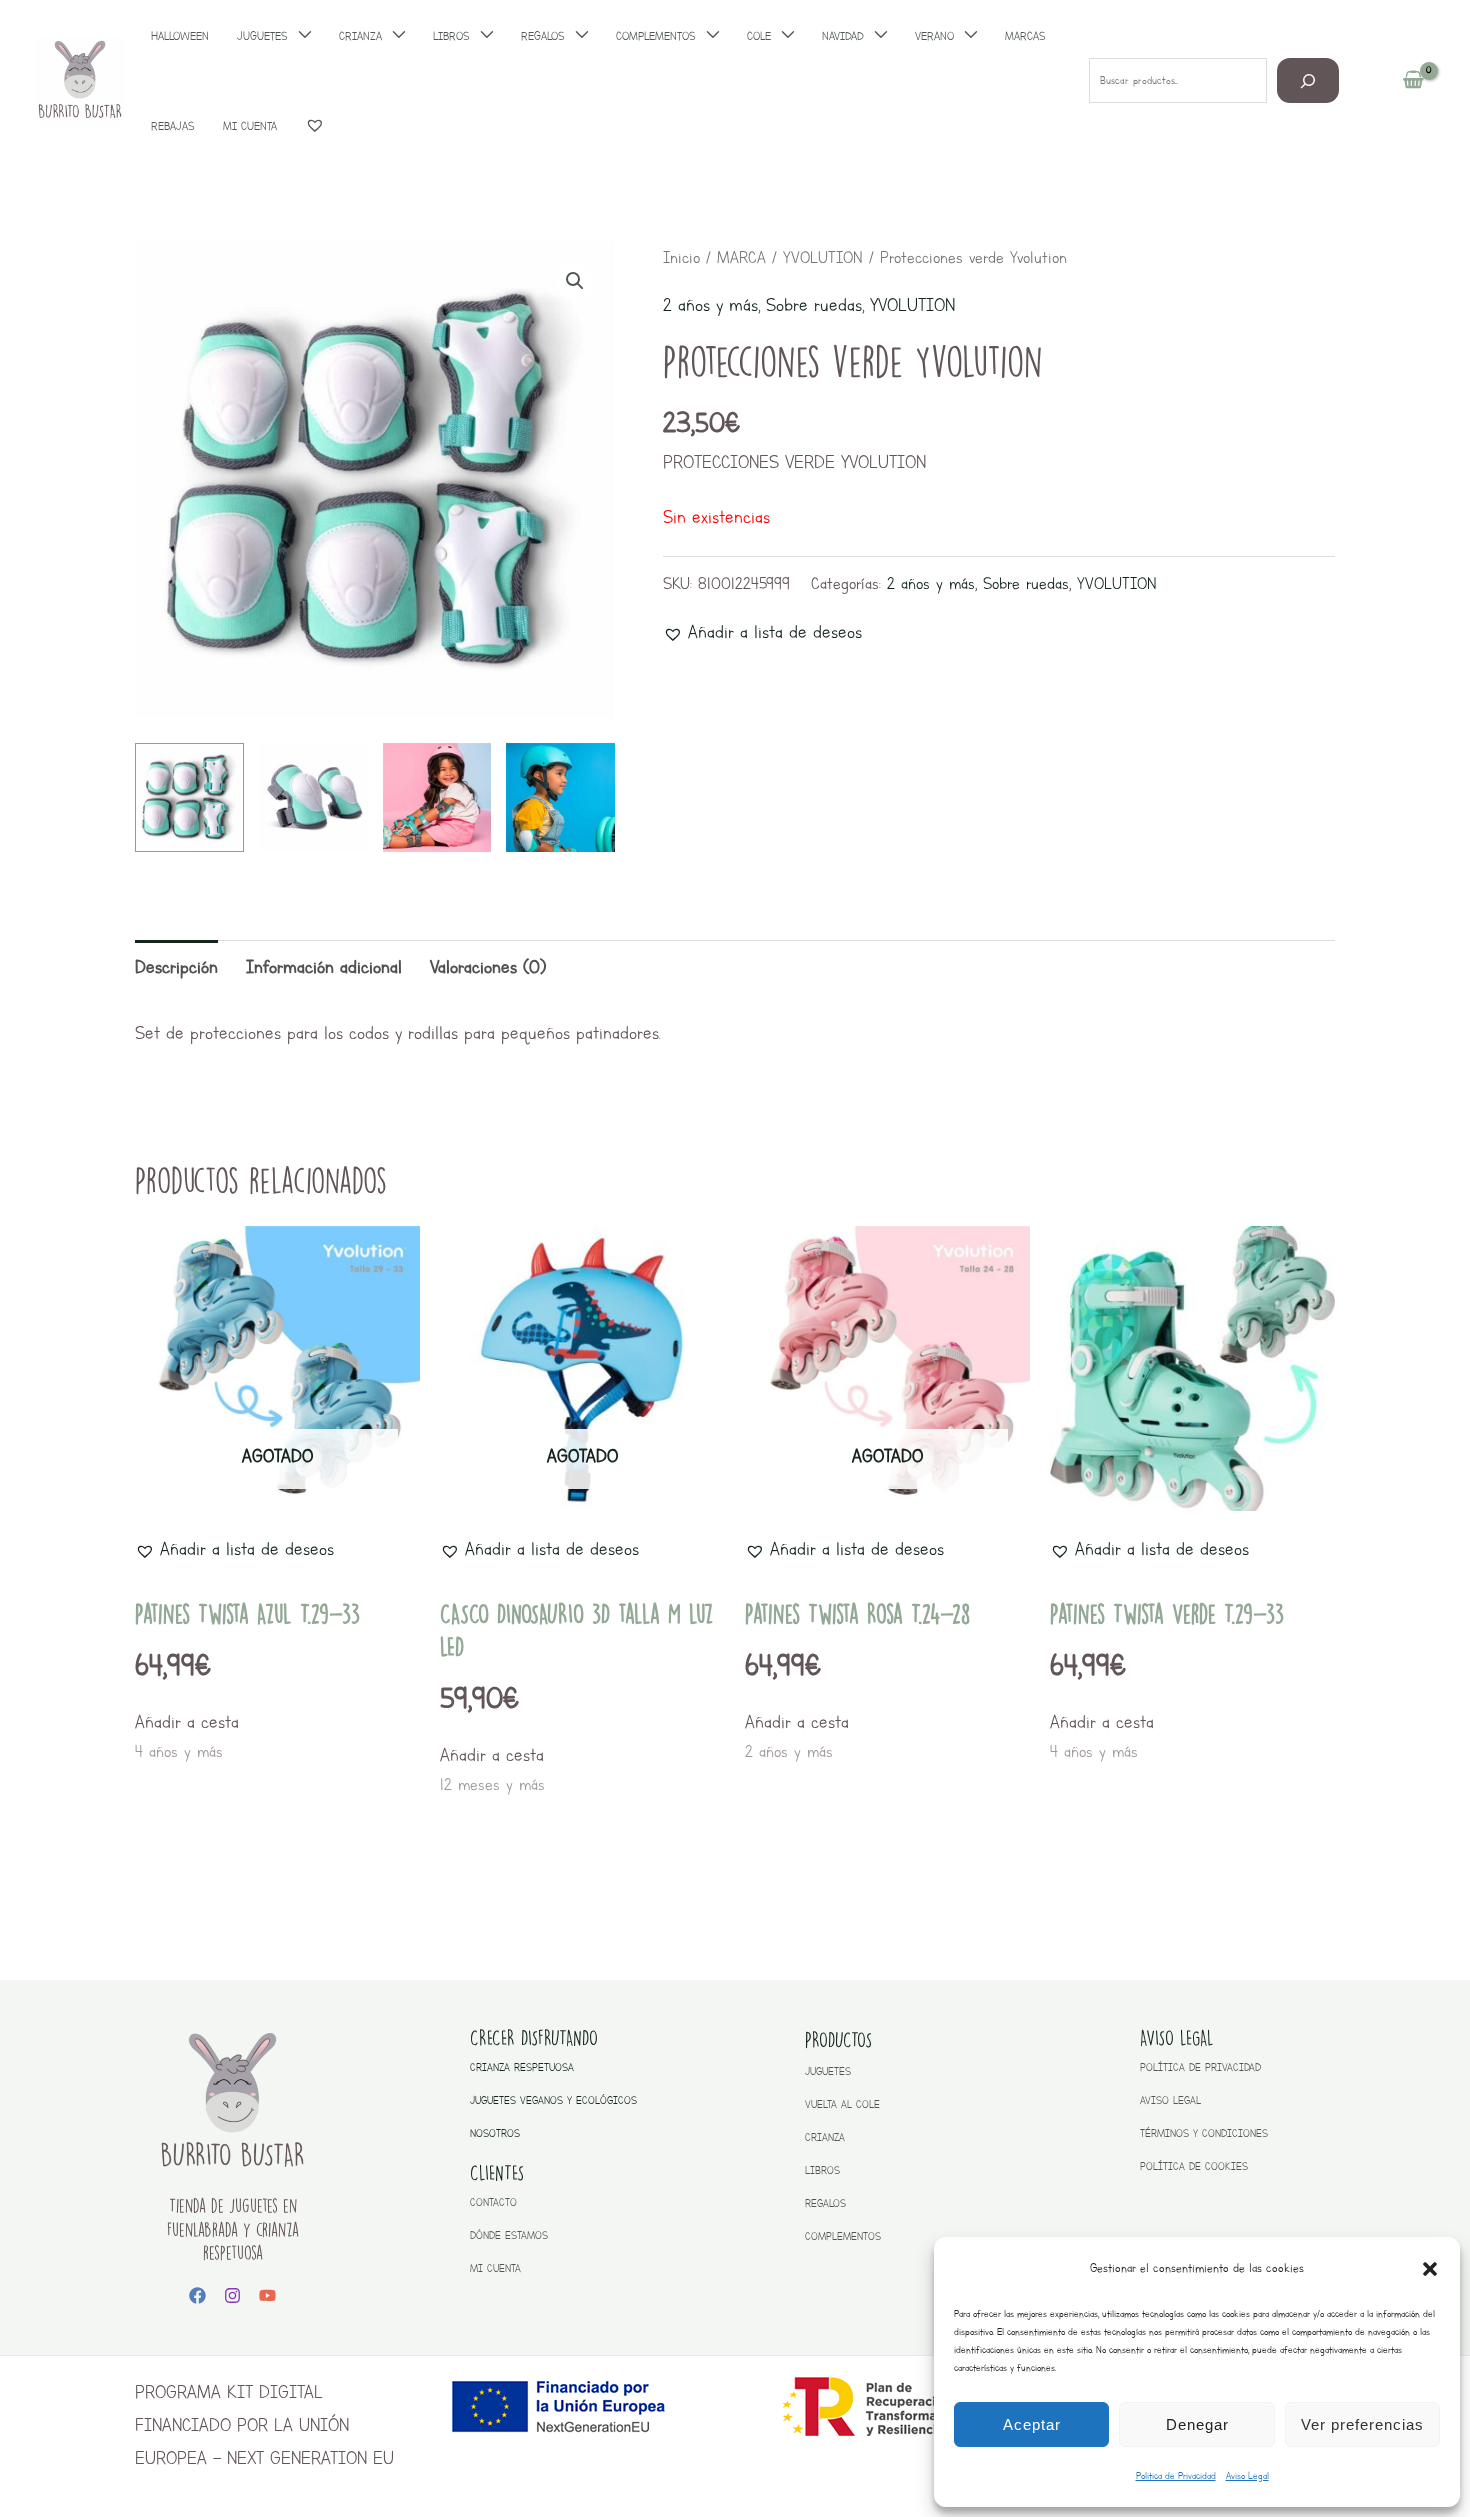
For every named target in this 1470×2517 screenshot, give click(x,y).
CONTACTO (493, 2202)
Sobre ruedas (814, 305)
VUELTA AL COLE (842, 2104)
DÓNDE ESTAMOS (509, 2235)
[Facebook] (197, 2295)
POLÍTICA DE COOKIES (1194, 2166)
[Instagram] (232, 2295)
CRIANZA (825, 2137)
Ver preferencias (1362, 2424)
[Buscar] (1308, 80)
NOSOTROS (495, 2133)
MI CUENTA (495, 2268)
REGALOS (825, 2203)
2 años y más (710, 305)
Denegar (1197, 2424)
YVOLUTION (823, 257)
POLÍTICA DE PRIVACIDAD (1200, 2067)
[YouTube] (267, 2295)
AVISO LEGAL (1170, 2100)
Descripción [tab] (176, 967)
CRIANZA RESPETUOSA (522, 2067)
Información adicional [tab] (324, 967)
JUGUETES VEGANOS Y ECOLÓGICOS (553, 2100)
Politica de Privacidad (1176, 2475)
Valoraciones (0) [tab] (488, 967)
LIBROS (822, 2170)
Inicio (681, 257)
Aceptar (1032, 2424)
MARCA (741, 257)
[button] (1430, 2269)
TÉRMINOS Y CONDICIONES (1204, 2133)
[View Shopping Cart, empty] (1413, 81)
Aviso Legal (1247, 2475)
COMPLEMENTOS (843, 2236)
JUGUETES (828, 2071)
